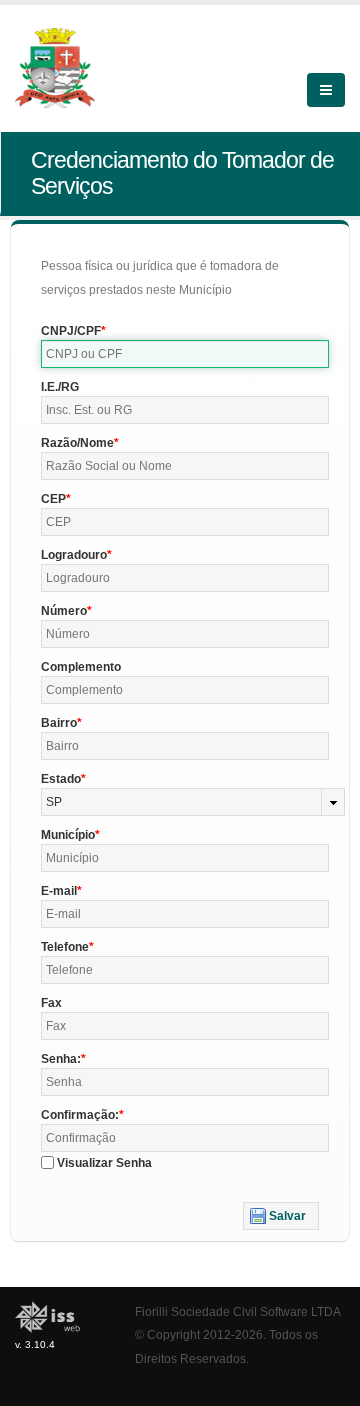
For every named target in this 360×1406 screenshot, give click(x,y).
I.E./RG (60, 387)
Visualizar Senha (104, 1163)
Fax (51, 1003)
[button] (281, 1216)
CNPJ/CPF (71, 331)
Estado (61, 779)
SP (54, 802)
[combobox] (193, 802)
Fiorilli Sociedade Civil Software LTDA (238, 1311)
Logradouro (74, 555)
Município (68, 835)
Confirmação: (80, 1115)
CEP (53, 499)
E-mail (59, 891)
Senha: (61, 1059)
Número (64, 611)
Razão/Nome (77, 443)
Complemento (81, 667)
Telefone (65, 947)
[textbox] (185, 354)
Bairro (59, 723)
